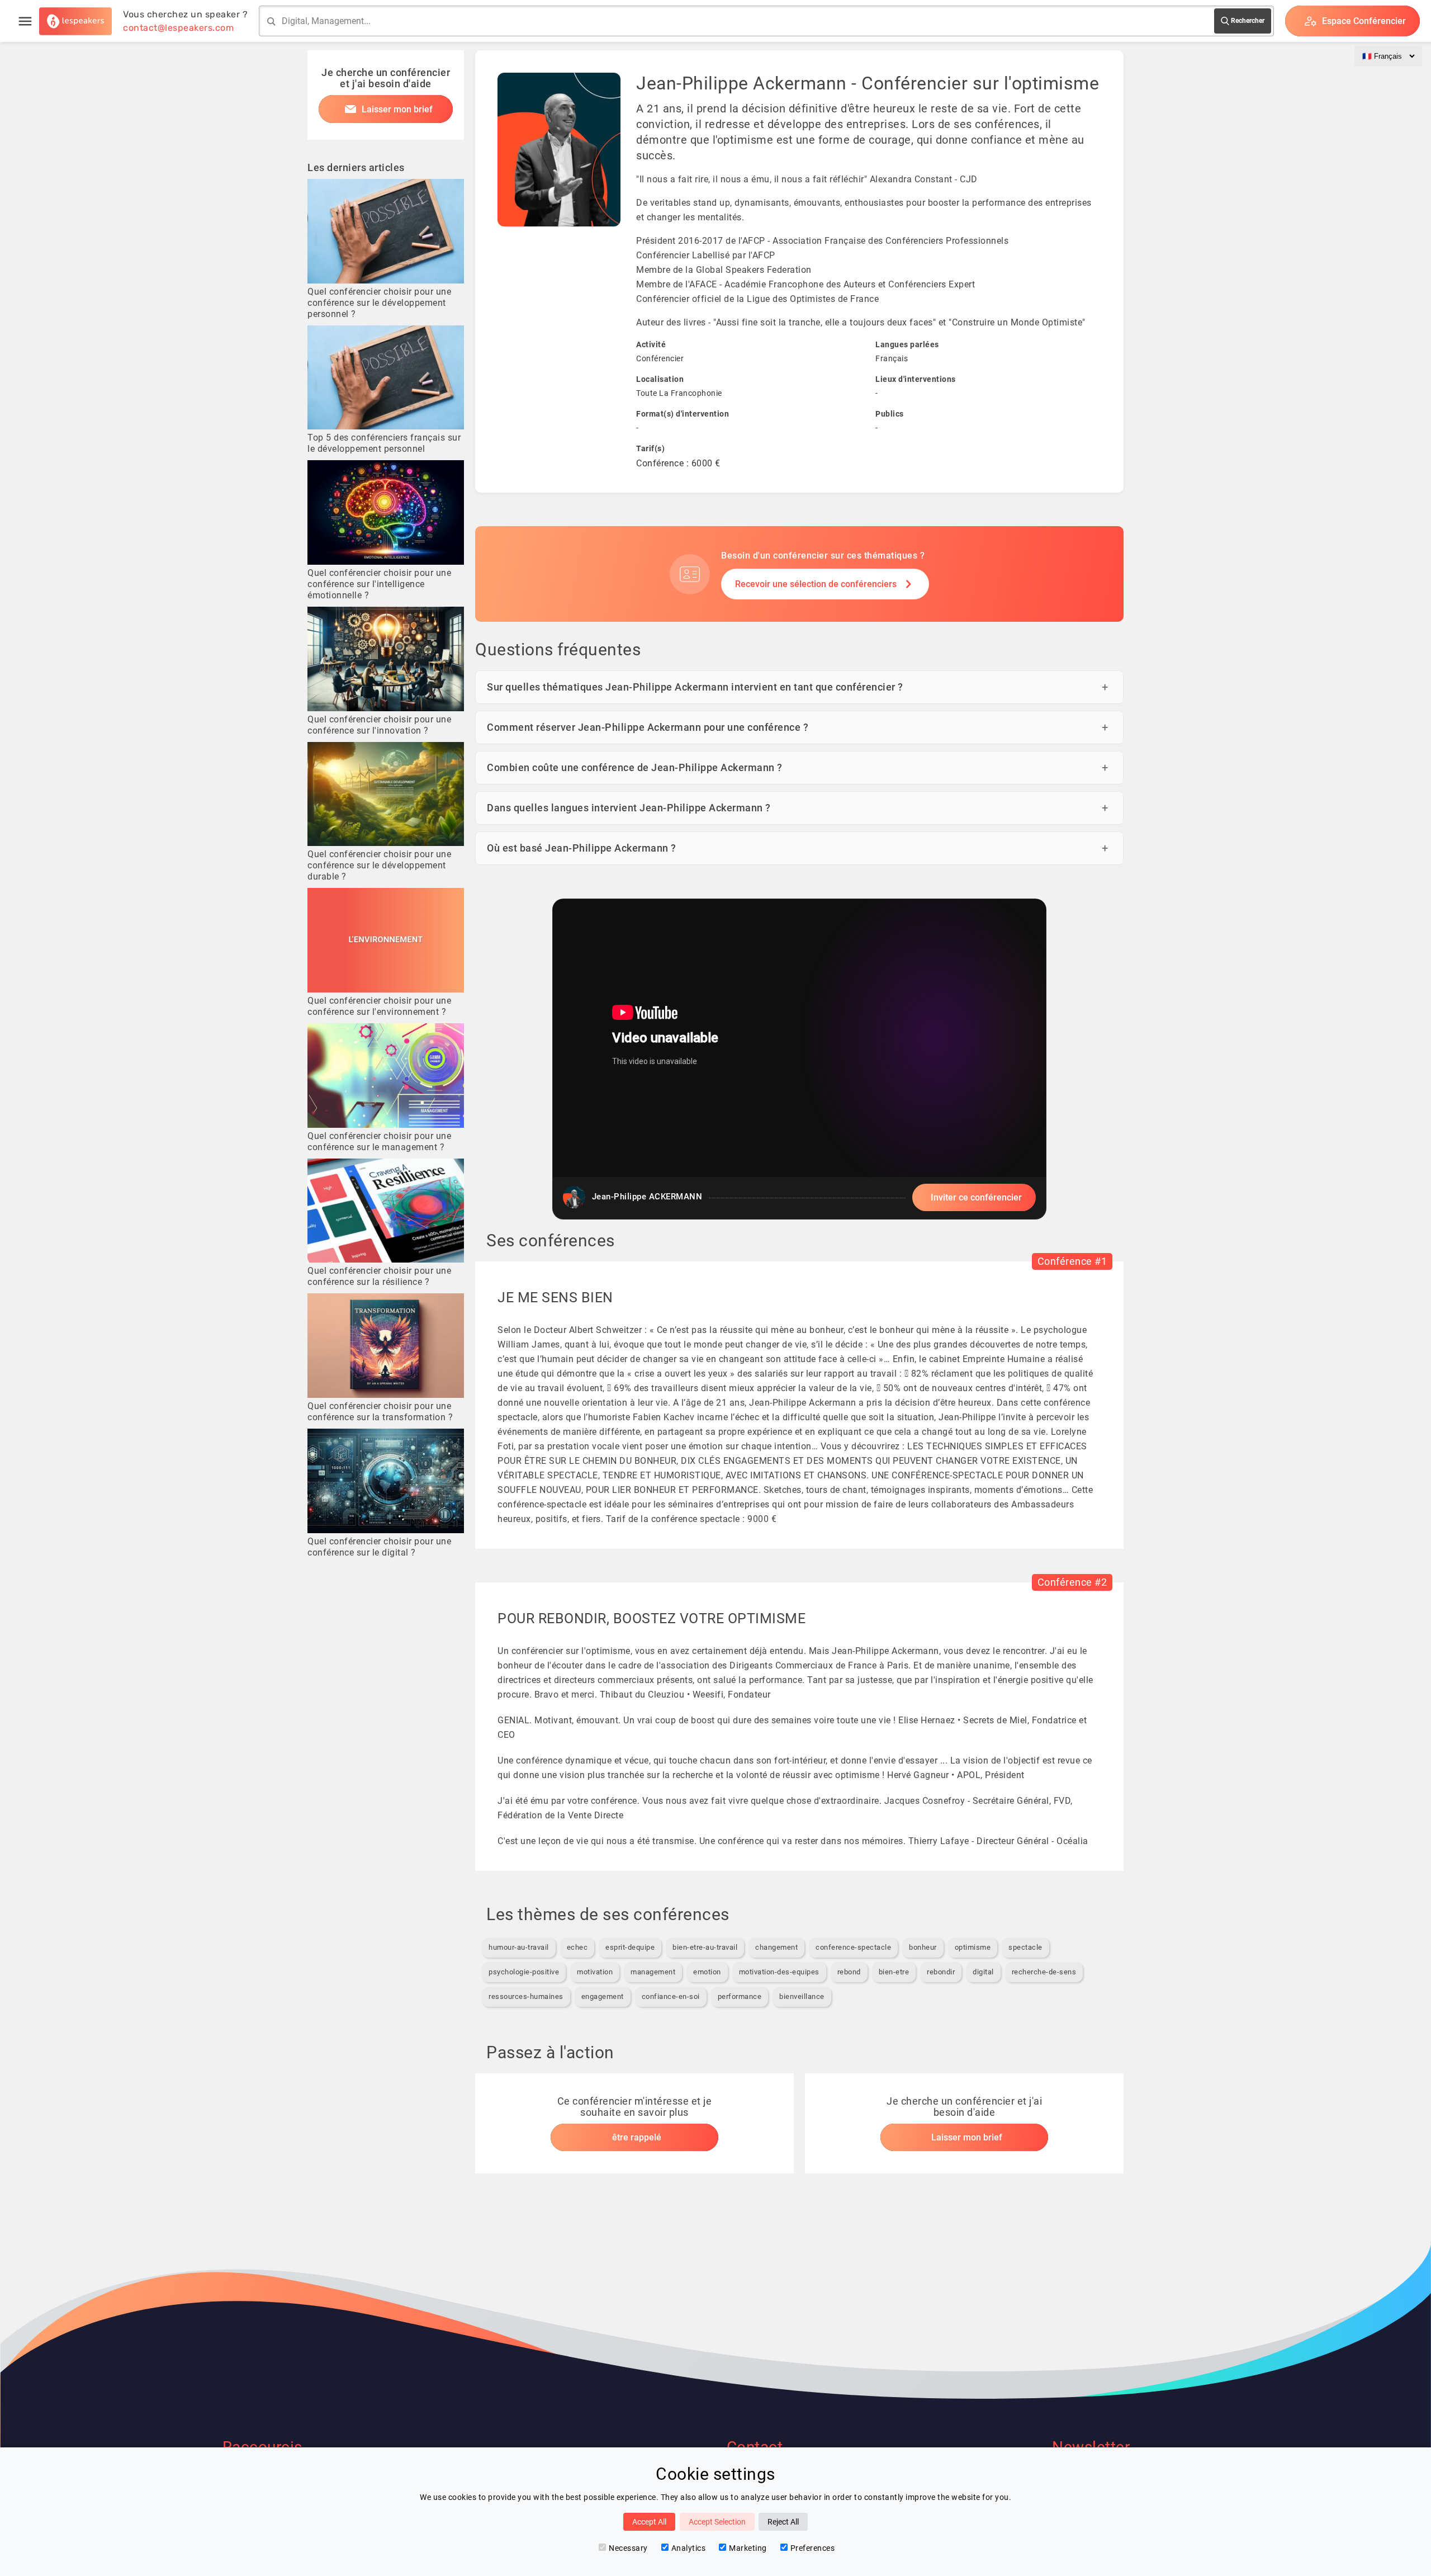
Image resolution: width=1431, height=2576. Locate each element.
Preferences (813, 2548)
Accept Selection (717, 2522)
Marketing (748, 2548)
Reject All (783, 2522)
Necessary (628, 2548)
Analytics (689, 2548)
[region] (799, 1059)
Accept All (649, 2522)
